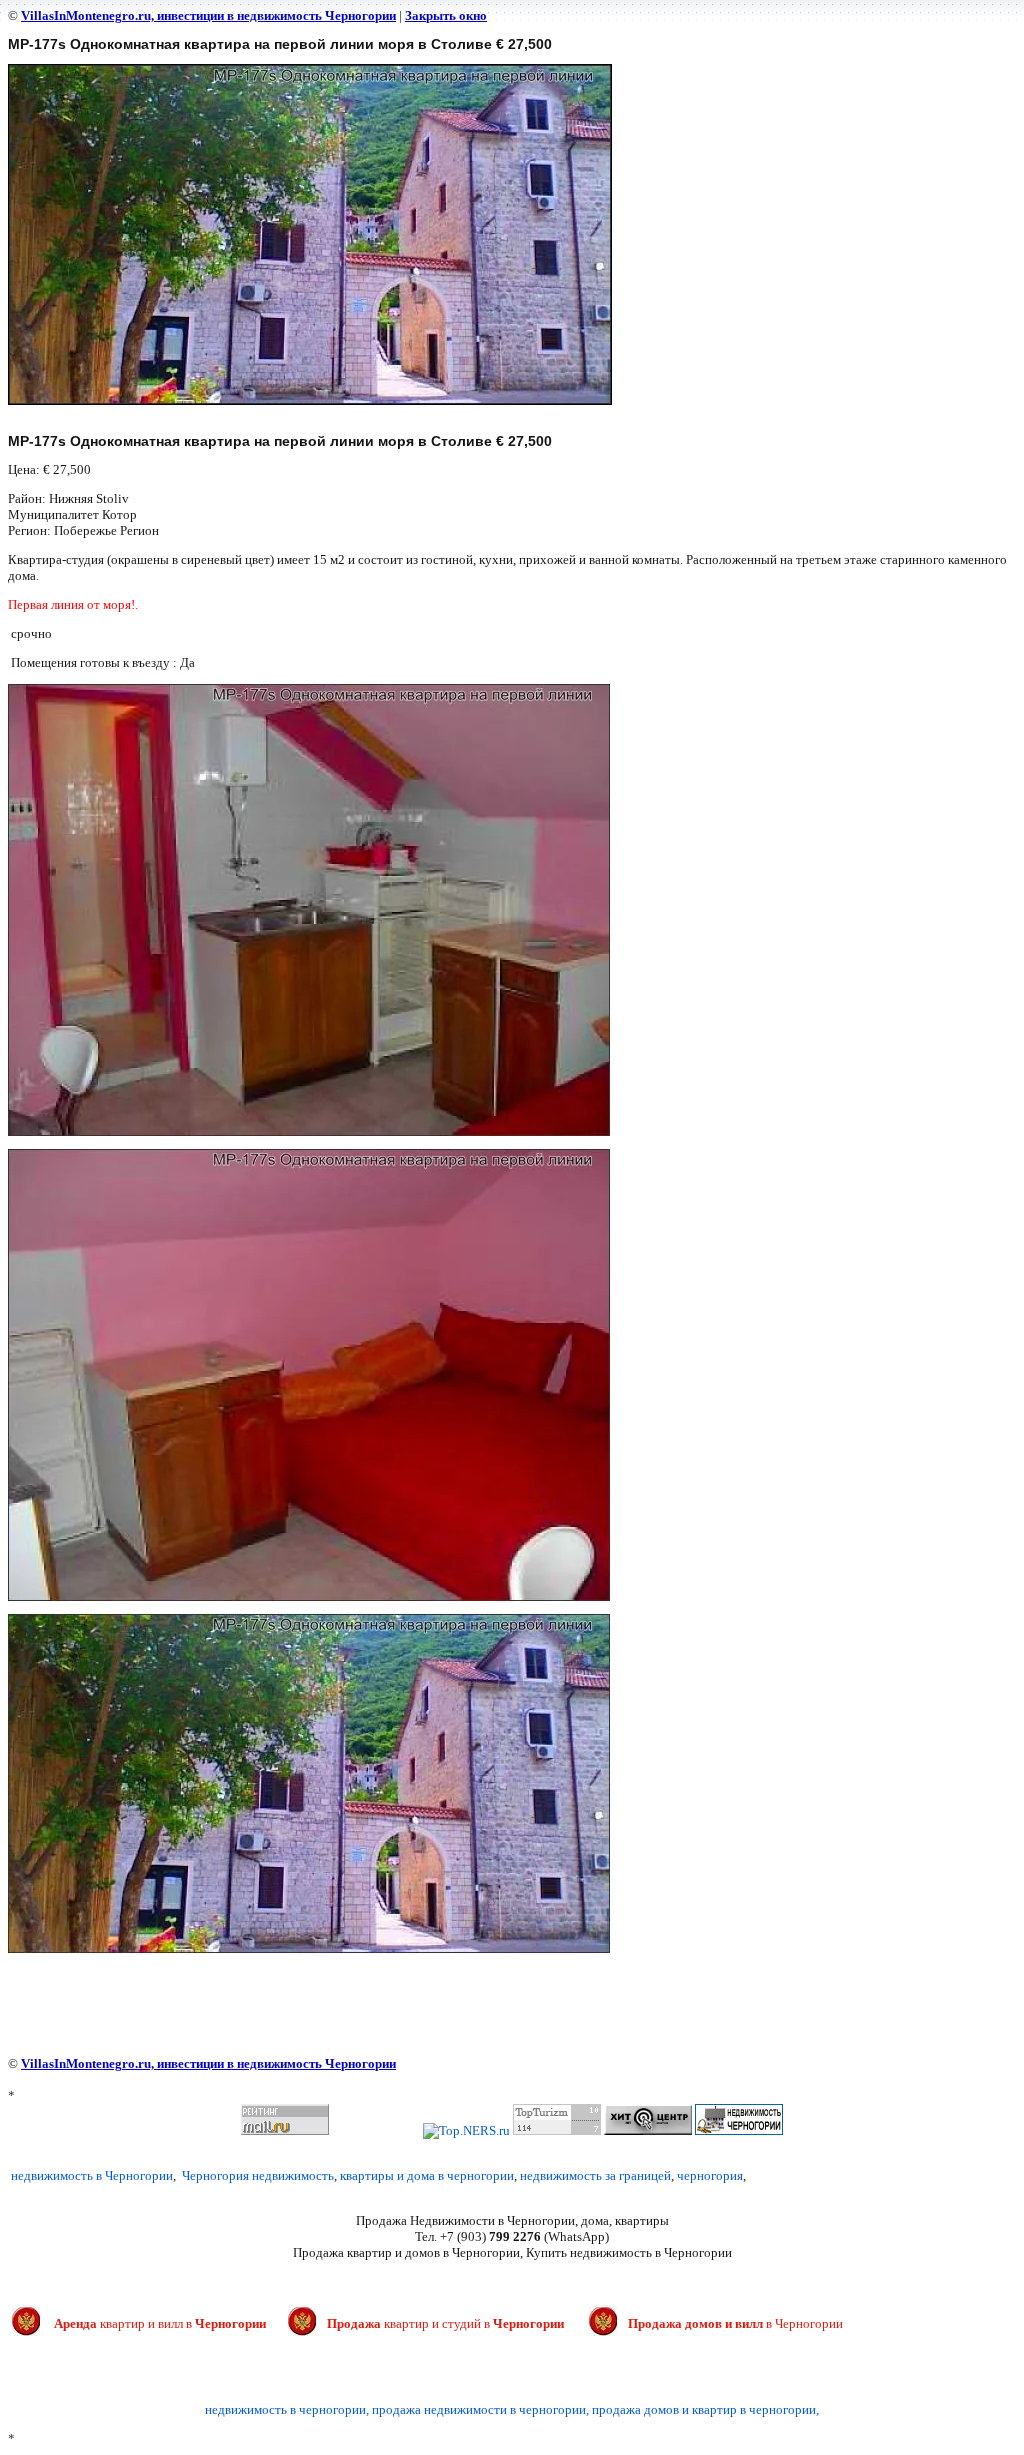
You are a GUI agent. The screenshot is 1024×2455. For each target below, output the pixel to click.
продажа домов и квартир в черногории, (705, 2409)
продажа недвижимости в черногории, (480, 2409)
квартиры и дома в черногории (427, 2175)
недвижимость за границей (595, 2175)
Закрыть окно (446, 15)
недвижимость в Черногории (92, 2175)
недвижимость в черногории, (287, 2409)
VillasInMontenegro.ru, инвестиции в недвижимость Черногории (208, 15)
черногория (710, 2175)
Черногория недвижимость (258, 2175)
